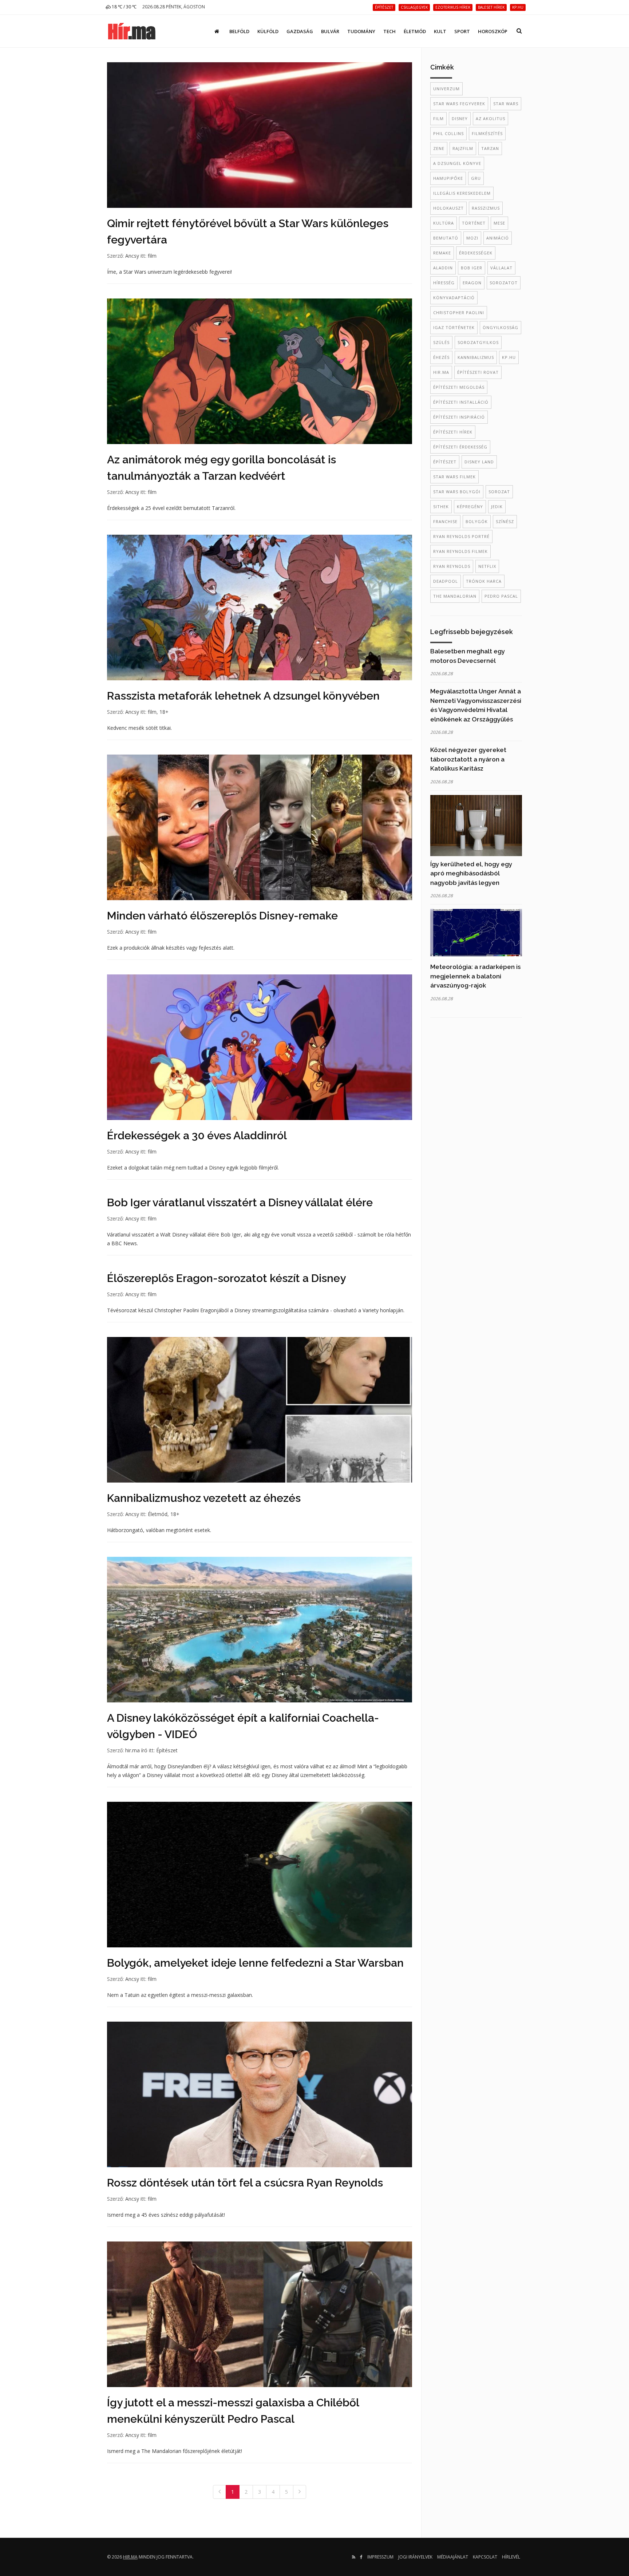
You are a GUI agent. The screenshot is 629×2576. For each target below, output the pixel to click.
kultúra (444, 223)
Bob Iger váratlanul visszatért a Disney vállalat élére (240, 1202)
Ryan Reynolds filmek (460, 551)
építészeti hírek (453, 432)
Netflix (487, 566)
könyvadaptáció (454, 298)
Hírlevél (511, 2557)
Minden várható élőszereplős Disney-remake (222, 916)
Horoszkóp (493, 31)
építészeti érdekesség (460, 447)
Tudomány (361, 31)
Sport (462, 31)
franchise (445, 521)
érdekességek (476, 253)
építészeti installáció (461, 402)
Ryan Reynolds (452, 566)
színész (505, 521)
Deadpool (446, 581)
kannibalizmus (476, 357)
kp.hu (509, 357)
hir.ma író (136, 1750)
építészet (445, 462)
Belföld (239, 31)
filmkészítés (487, 133)
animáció (498, 238)
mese (499, 223)
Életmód (415, 31)
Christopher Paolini (459, 312)
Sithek (441, 507)
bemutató (446, 238)
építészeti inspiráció (459, 417)
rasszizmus (486, 208)
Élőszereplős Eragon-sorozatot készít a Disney (226, 1278)
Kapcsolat (485, 2557)
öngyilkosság (501, 327)
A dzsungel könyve (457, 163)
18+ (164, 712)
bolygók (477, 521)
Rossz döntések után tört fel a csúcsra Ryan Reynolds (245, 2183)
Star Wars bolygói (457, 492)
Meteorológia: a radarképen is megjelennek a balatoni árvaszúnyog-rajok (475, 976)
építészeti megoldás (459, 387)
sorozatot (504, 283)
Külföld (268, 31)
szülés (441, 342)
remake (442, 253)
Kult (440, 31)
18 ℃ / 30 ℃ (124, 7)
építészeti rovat (478, 372)
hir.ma (441, 372)
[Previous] (219, 2492)
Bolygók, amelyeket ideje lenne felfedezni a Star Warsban (255, 1963)
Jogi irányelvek (415, 2557)
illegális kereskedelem (462, 193)
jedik (497, 507)
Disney (460, 118)
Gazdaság (300, 31)
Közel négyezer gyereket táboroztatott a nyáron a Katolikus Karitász (468, 759)
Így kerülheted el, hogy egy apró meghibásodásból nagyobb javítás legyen (471, 873)
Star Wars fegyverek (459, 104)
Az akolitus (490, 118)
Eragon (472, 283)
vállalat (501, 268)
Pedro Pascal (501, 596)
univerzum (446, 89)
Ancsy (132, 256)
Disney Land (479, 462)
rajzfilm (463, 148)
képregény (470, 507)
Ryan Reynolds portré (461, 536)
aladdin (443, 268)
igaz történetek (454, 327)
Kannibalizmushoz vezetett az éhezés (204, 1498)
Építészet (167, 1750)
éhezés (441, 357)
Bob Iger (472, 268)
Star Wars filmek (454, 477)
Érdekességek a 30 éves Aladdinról (197, 1135)
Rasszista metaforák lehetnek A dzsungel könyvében (243, 696)
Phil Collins (448, 133)
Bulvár (330, 31)
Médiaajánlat (453, 2557)
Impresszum (380, 2557)
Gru (476, 178)
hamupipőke (448, 178)
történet (474, 223)
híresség (444, 283)
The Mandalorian (455, 596)
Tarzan (490, 148)
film (152, 256)
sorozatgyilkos (478, 342)
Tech (389, 31)
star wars (506, 104)
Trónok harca (484, 581)
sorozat (499, 492)
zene (439, 148)
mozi (472, 238)
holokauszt (448, 208)
